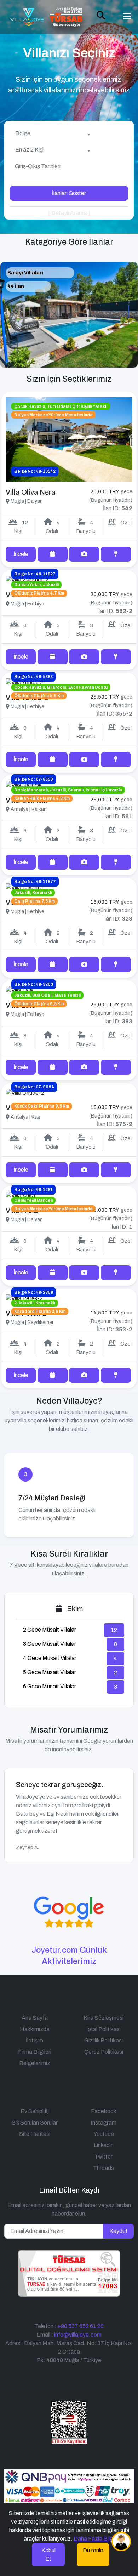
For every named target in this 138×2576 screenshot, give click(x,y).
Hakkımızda (35, 2029)
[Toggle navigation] (127, 16)
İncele (21, 554)
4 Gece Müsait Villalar (50, 1658)
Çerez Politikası (104, 2052)
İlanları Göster (69, 193)
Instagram (103, 2123)
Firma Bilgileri (35, 2052)
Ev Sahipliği (35, 2111)
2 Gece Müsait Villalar (50, 1630)
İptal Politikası (103, 2029)
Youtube (104, 2134)
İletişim (34, 2040)
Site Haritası (35, 2134)
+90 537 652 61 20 (80, 2326)
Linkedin (104, 2145)
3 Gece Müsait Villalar (50, 1644)
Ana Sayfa (35, 2018)
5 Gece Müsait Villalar (50, 1672)
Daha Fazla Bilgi (94, 2539)
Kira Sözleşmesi (103, 2018)
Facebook (104, 2111)
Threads (103, 2168)
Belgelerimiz (35, 2063)
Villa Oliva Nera (31, 492)
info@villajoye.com (78, 2335)
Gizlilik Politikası (103, 2040)
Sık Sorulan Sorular (35, 2123)
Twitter (103, 2157)
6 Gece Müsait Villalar (50, 1686)
